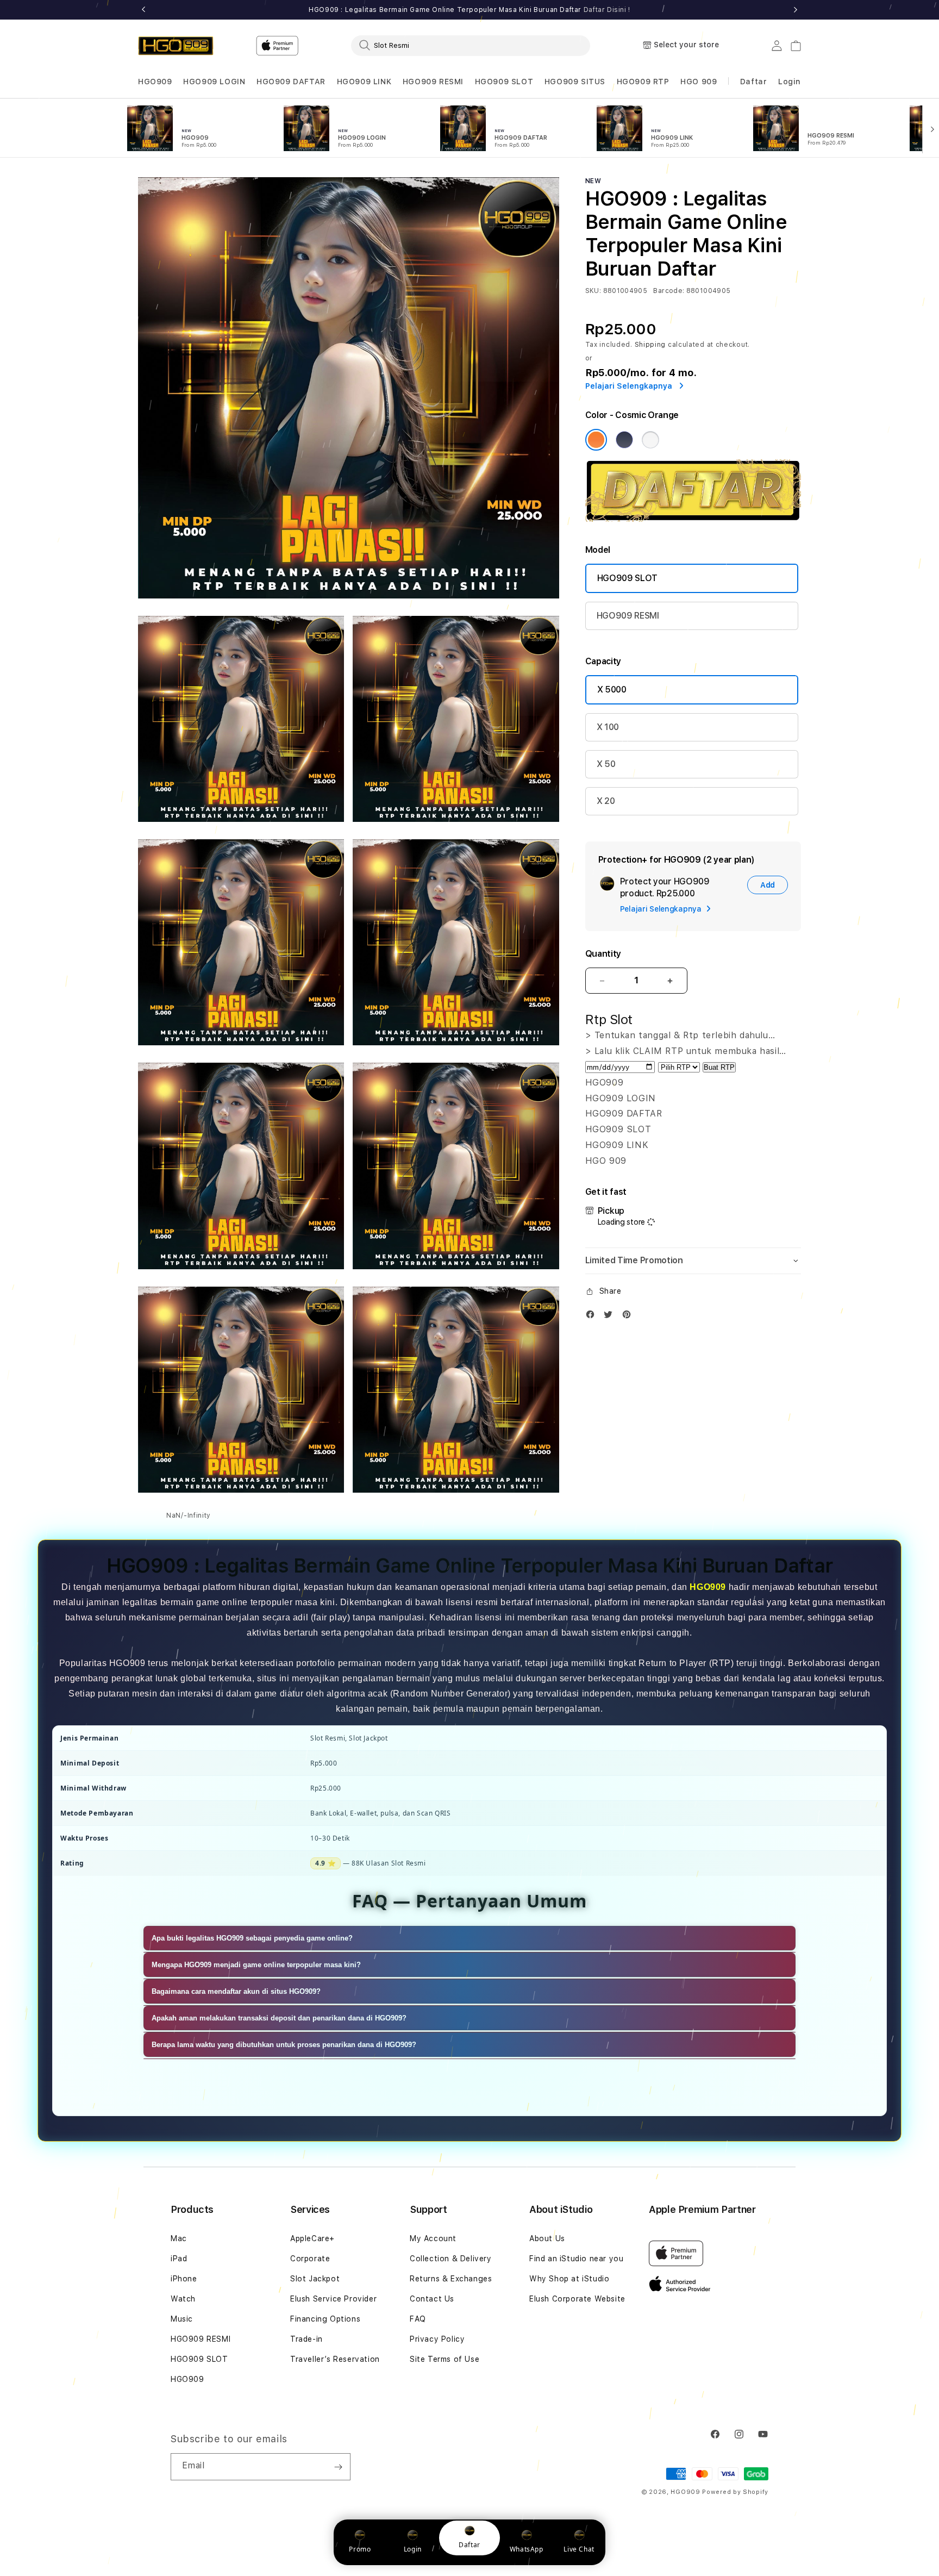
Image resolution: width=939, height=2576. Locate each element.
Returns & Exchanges (451, 2279)
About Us (547, 2238)
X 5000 (612, 690)
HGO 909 (699, 82)
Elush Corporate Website (577, 2299)
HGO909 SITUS (575, 82)
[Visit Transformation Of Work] (693, 519)
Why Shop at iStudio (569, 2279)
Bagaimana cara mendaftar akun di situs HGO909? (236, 1991)
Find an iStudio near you (576, 2259)
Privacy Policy (437, 2339)
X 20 (606, 801)
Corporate (310, 2259)
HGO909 (155, 82)
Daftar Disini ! (607, 10)
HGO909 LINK (364, 82)
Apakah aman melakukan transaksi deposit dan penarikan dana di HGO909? (279, 2018)
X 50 (606, 764)
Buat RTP (719, 1067)
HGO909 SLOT (504, 82)
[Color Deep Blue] (624, 440)
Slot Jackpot (315, 2279)
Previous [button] (143, 10)
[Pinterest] (629, 1317)
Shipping (650, 345)
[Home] (176, 46)
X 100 (608, 727)
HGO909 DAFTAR (291, 82)
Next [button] (796, 10)
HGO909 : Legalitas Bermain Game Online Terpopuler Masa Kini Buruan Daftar (469, 10)
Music (182, 2319)
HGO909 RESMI (433, 82)
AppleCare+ (312, 2238)
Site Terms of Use (445, 2359)
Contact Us (432, 2299)
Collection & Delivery (451, 2259)
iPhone (184, 2279)
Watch (183, 2299)
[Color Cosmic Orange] (596, 440)
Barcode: (669, 291)
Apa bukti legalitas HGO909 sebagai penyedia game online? (252, 1938)
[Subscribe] (338, 2467)
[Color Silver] (650, 440)
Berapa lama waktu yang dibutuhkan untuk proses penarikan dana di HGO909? (284, 2045)
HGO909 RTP (643, 82)
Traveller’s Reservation (335, 2359)
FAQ (418, 2319)
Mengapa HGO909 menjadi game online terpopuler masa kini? (256, 1965)
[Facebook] (593, 1317)
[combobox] (471, 45)
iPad (179, 2259)
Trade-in (306, 2339)
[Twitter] (611, 1317)
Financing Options (325, 2319)
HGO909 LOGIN (214, 82)
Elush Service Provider (333, 2299)
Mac (179, 2238)
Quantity (603, 954)
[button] (155, 82)
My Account (433, 2238)
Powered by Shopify (735, 2492)
